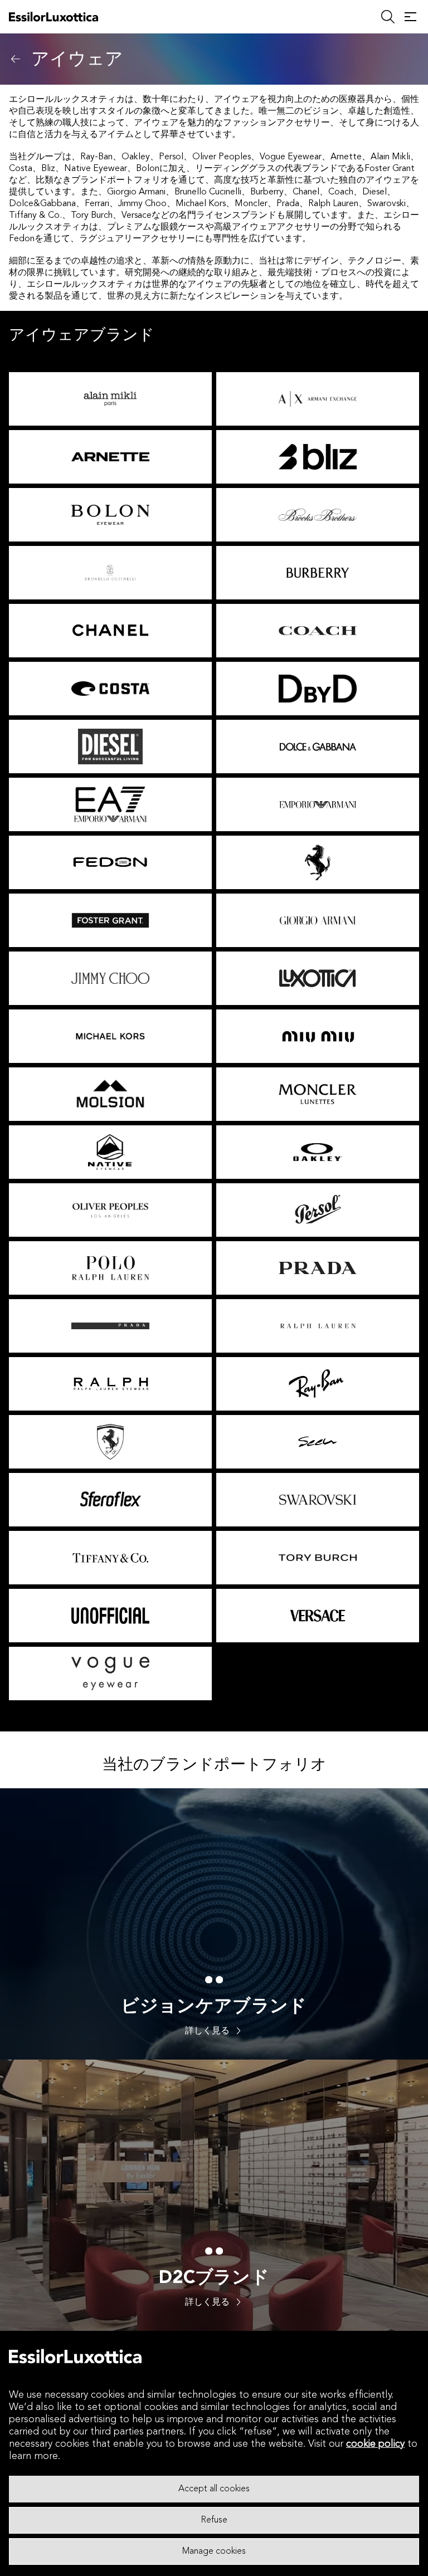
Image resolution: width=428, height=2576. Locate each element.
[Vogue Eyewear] (110, 1674)
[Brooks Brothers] (318, 515)
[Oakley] (318, 1152)
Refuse (214, 2520)
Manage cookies (214, 2551)
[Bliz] (318, 457)
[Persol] (318, 1210)
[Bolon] (110, 515)
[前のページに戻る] (16, 59)
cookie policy (375, 2444)
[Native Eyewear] (110, 1152)
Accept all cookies (214, 2489)
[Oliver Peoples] (110, 1210)
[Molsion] (110, 1094)
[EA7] (110, 804)
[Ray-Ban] (318, 1384)
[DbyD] (318, 689)
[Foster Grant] (110, 920)
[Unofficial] (110, 1616)
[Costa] (110, 689)
